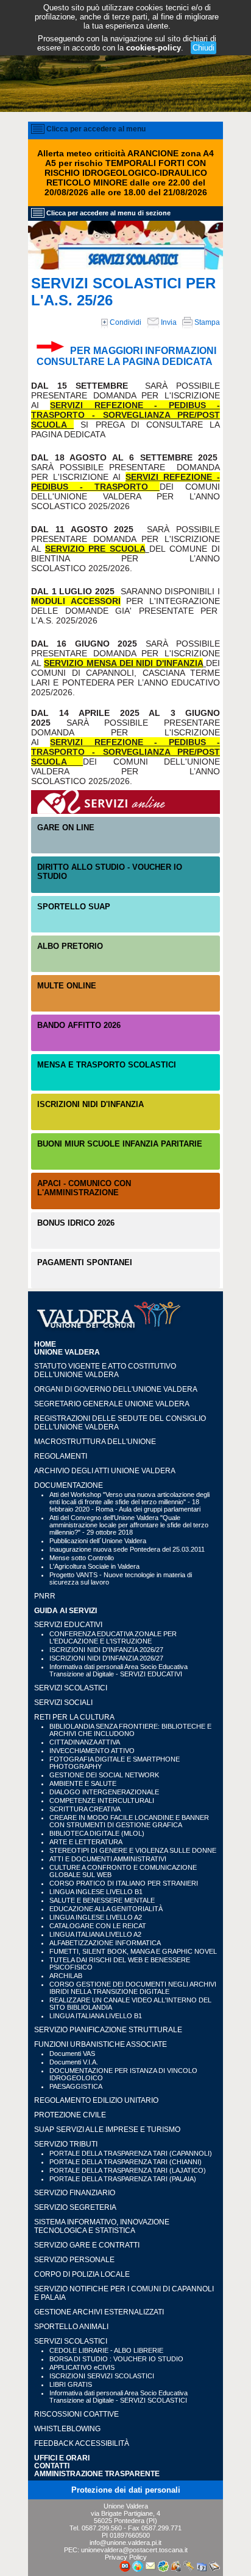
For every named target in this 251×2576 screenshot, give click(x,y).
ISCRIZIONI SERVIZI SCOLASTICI (102, 2376)
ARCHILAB (66, 1976)
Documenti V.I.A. (74, 2062)
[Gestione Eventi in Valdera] (202, 2569)
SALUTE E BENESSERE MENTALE (102, 1900)
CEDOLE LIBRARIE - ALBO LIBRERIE (106, 2350)
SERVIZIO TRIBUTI (66, 2144)
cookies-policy (154, 48)
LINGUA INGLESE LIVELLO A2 (96, 1917)
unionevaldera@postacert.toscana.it (134, 2550)
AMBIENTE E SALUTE (83, 1783)
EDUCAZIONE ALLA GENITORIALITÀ (106, 1909)
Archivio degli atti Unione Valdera (105, 1471)
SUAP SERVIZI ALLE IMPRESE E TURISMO (107, 2130)
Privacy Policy (126, 2557)
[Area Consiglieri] (176, 2569)
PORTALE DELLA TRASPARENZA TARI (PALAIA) (123, 2179)
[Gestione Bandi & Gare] (214, 2569)
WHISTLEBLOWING (67, 2429)
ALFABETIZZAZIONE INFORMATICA (105, 1943)
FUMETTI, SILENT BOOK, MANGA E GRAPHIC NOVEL (133, 1951)
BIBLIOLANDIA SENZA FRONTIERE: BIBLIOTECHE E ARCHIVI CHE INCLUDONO (130, 1730)
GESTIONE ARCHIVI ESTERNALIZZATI (99, 2312)
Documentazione (69, 1485)
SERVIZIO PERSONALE (74, 2260)
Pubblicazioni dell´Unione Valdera (98, 1541)
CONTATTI (52, 2466)
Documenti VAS (72, 2054)
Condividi (125, 322)
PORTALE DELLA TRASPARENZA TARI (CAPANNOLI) (131, 2153)
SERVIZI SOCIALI (63, 1703)
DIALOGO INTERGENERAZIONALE (104, 1792)
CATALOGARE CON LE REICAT (98, 1926)
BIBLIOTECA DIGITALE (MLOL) (97, 1833)
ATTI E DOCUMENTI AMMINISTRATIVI (108, 1859)
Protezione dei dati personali (126, 2490)
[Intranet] (163, 2569)
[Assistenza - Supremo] (125, 2569)
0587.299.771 (161, 2528)
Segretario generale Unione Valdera (112, 1404)
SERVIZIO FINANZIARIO (75, 2193)
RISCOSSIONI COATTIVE (76, 2414)
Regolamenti (61, 1456)
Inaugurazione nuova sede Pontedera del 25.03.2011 (127, 1549)
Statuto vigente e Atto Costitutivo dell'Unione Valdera (105, 1370)
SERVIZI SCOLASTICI (71, 1688)
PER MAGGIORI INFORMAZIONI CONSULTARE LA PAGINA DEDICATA (127, 356)
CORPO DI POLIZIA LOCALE (82, 2274)
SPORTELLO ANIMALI (71, 2327)
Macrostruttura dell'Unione (95, 1442)
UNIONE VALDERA (67, 1352)
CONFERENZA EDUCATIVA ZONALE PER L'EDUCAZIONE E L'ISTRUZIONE (113, 1637)
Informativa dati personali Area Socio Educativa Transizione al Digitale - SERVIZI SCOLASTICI (118, 2397)
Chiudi (203, 48)
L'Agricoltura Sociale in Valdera (94, 1566)
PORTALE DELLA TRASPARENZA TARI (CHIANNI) (125, 2162)
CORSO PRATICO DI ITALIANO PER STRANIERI (124, 1883)
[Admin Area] (189, 2569)
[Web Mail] (150, 2569)
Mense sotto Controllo (82, 1558)
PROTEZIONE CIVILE (70, 2115)
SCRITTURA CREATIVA (85, 1809)
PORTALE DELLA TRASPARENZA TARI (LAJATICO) (128, 2170)
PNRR (45, 1596)
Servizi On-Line (125, 802)
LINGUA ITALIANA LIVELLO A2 (95, 1934)
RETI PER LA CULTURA (74, 1717)
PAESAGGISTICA (76, 2086)
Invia (168, 322)
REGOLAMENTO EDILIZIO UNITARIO (96, 2100)
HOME (45, 1344)
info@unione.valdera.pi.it (125, 2543)
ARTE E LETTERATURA (86, 1842)
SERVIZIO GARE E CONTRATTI (87, 2245)
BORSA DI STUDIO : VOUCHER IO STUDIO (116, 2359)
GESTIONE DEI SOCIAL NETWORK (104, 1775)
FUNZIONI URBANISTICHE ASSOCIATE (101, 2044)
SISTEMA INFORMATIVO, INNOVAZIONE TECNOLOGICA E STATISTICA (102, 2226)
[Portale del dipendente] (138, 2569)
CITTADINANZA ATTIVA (85, 1742)
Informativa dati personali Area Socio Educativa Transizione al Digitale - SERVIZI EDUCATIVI (118, 1670)
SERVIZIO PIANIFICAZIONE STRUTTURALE (108, 2030)
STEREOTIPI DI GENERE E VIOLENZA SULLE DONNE (133, 1850)
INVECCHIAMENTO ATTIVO (92, 1751)
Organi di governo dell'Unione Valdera (116, 1389)
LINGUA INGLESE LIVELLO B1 (96, 1892)
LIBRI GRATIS (71, 2384)
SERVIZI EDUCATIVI (68, 1625)
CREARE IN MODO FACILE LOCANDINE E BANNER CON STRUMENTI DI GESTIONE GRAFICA (129, 1821)
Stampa (206, 322)
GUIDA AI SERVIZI (65, 1610)
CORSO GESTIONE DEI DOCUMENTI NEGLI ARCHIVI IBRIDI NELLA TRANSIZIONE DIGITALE (133, 1988)
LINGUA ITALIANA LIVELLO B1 (96, 2016)
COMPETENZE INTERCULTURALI (102, 1800)
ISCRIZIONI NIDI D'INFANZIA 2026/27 (106, 1650)
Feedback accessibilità (82, 2443)
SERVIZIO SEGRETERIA (75, 2207)
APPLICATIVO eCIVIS (82, 2367)
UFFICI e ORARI (62, 2458)
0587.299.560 (102, 2528)
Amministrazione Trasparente (97, 2474)
